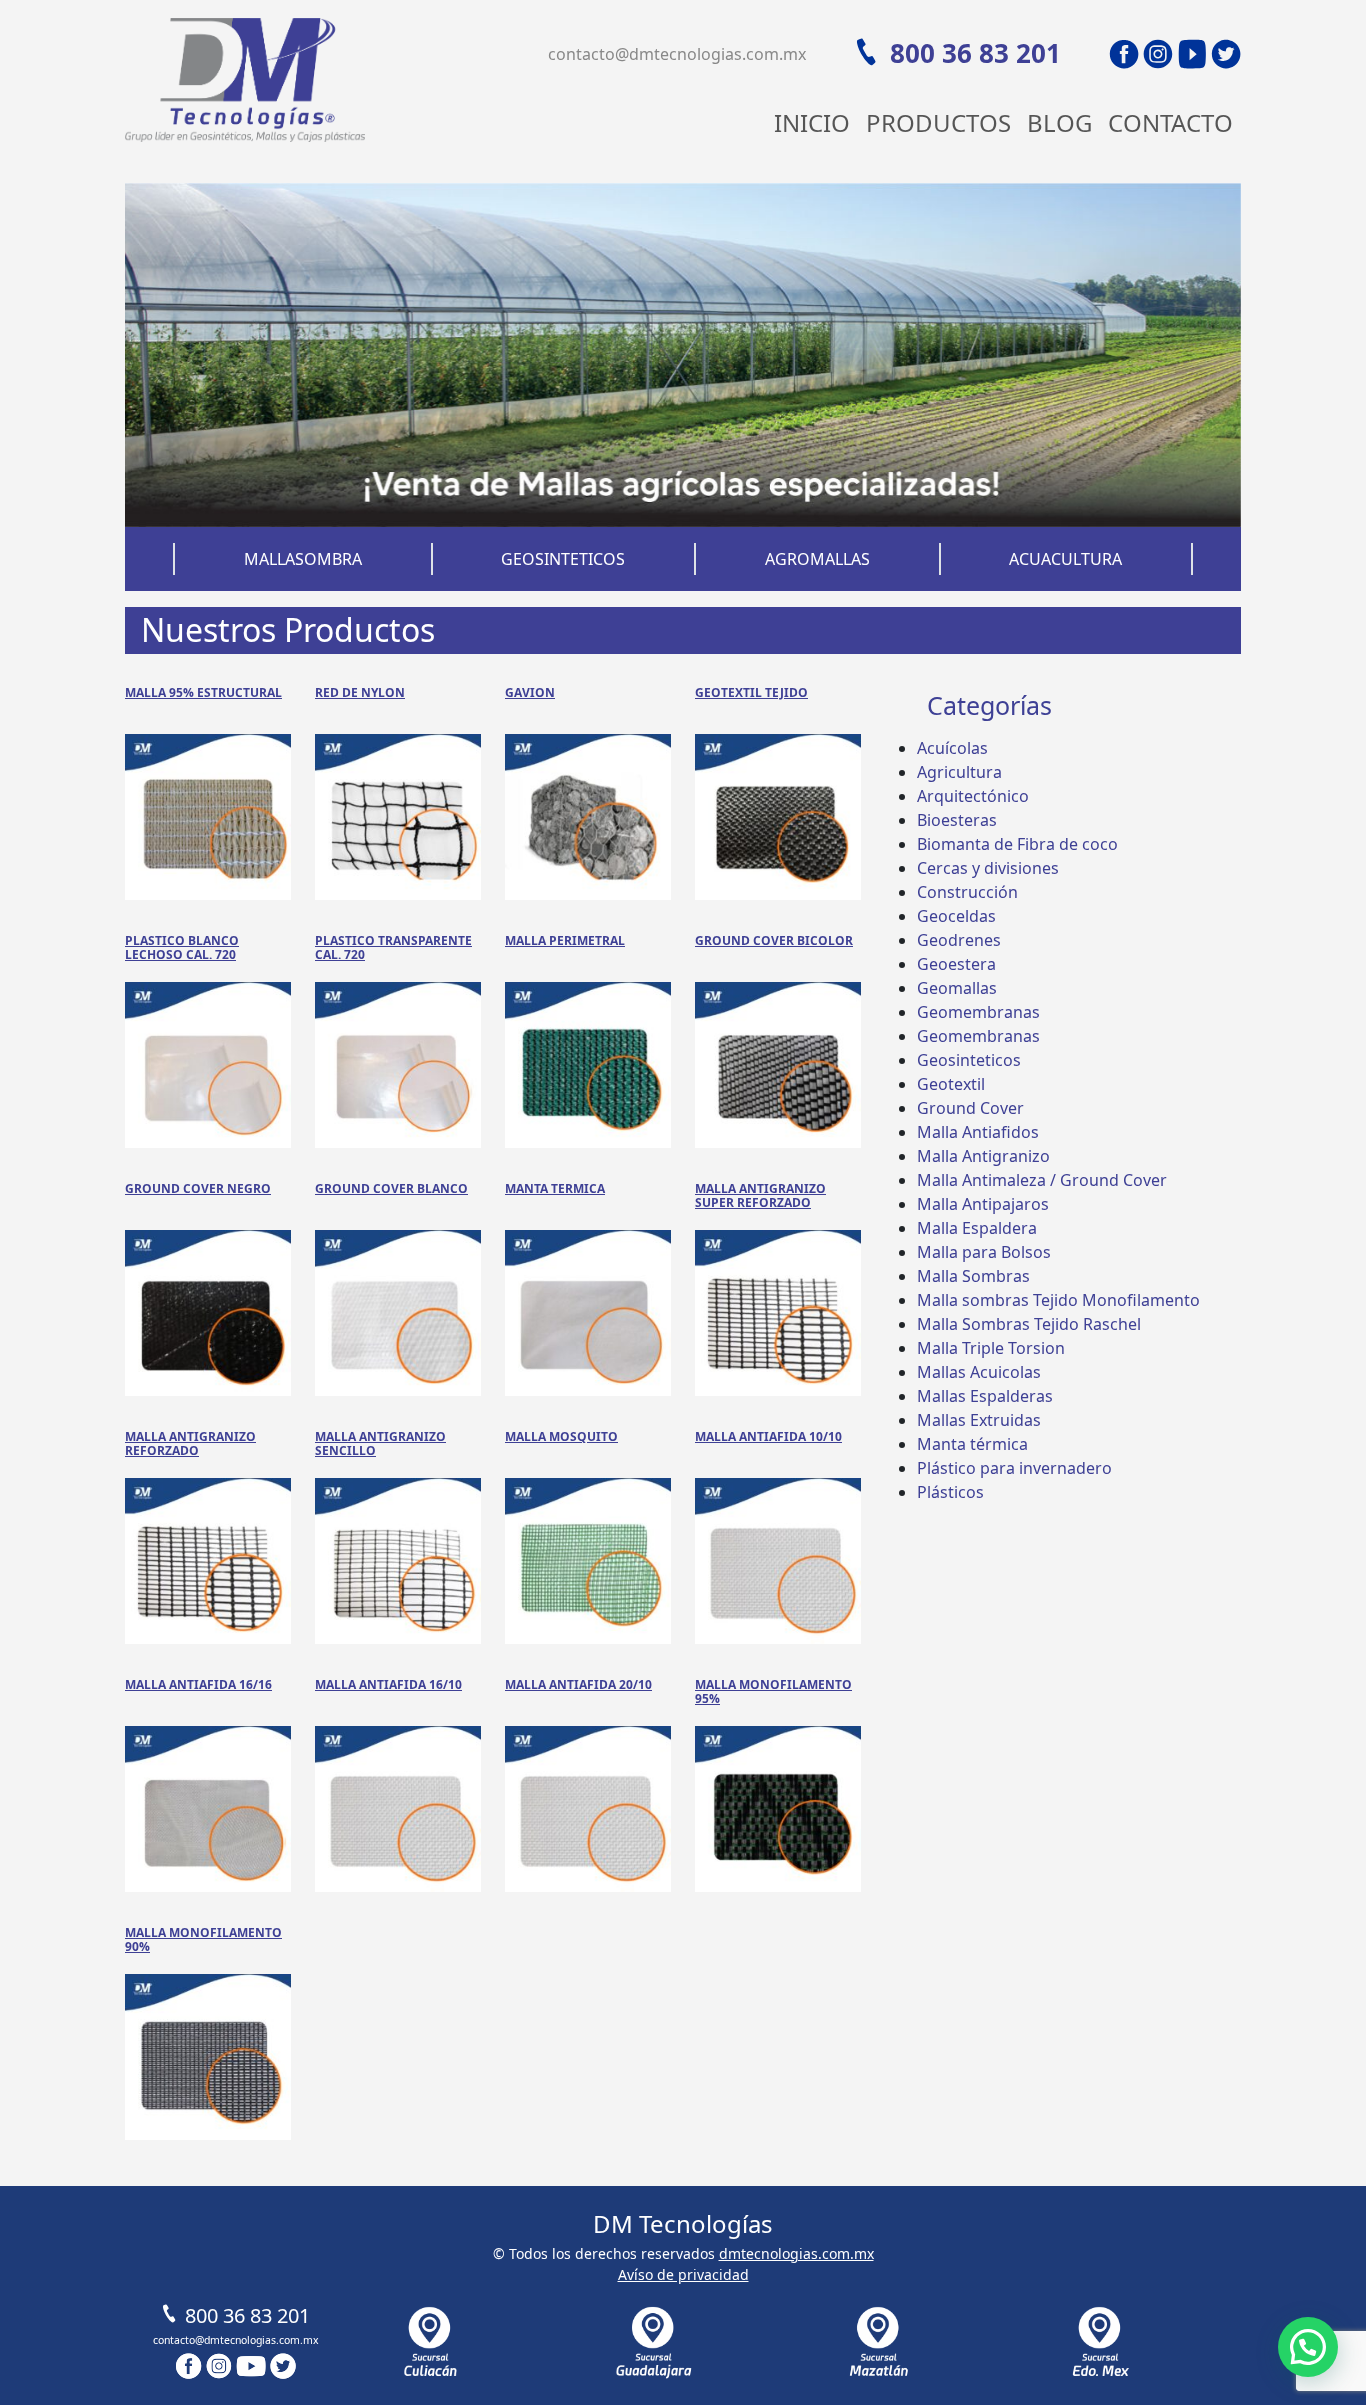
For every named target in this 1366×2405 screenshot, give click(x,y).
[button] (1308, 2347)
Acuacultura (1065, 559)
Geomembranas (978, 1012)
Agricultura (959, 772)
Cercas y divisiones (988, 868)
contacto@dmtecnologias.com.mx (677, 54)
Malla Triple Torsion (991, 1348)
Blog (1059, 122)
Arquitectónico (973, 796)
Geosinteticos (563, 559)
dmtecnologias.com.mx (796, 2253)
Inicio (812, 122)
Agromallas (817, 559)
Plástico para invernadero (1014, 1468)
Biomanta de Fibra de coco (1017, 844)
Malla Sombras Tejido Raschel (1029, 1324)
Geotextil (951, 1084)
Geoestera (956, 964)
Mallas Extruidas (979, 1420)
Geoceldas (956, 916)
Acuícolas (952, 748)
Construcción (967, 892)
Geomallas (957, 988)
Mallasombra (303, 559)
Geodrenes (959, 940)
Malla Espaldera (977, 1228)
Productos (938, 122)
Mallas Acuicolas (979, 1372)
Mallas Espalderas (985, 1396)
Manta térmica (972, 1444)
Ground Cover (970, 1108)
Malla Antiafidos (978, 1132)
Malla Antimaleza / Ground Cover (1042, 1180)
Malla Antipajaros (983, 1204)
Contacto (1170, 122)
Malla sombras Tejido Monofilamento (1058, 1300)
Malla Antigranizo (983, 1156)
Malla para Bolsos (984, 1252)
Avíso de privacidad (683, 2274)
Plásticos (950, 1492)
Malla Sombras (973, 1276)
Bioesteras (957, 820)
